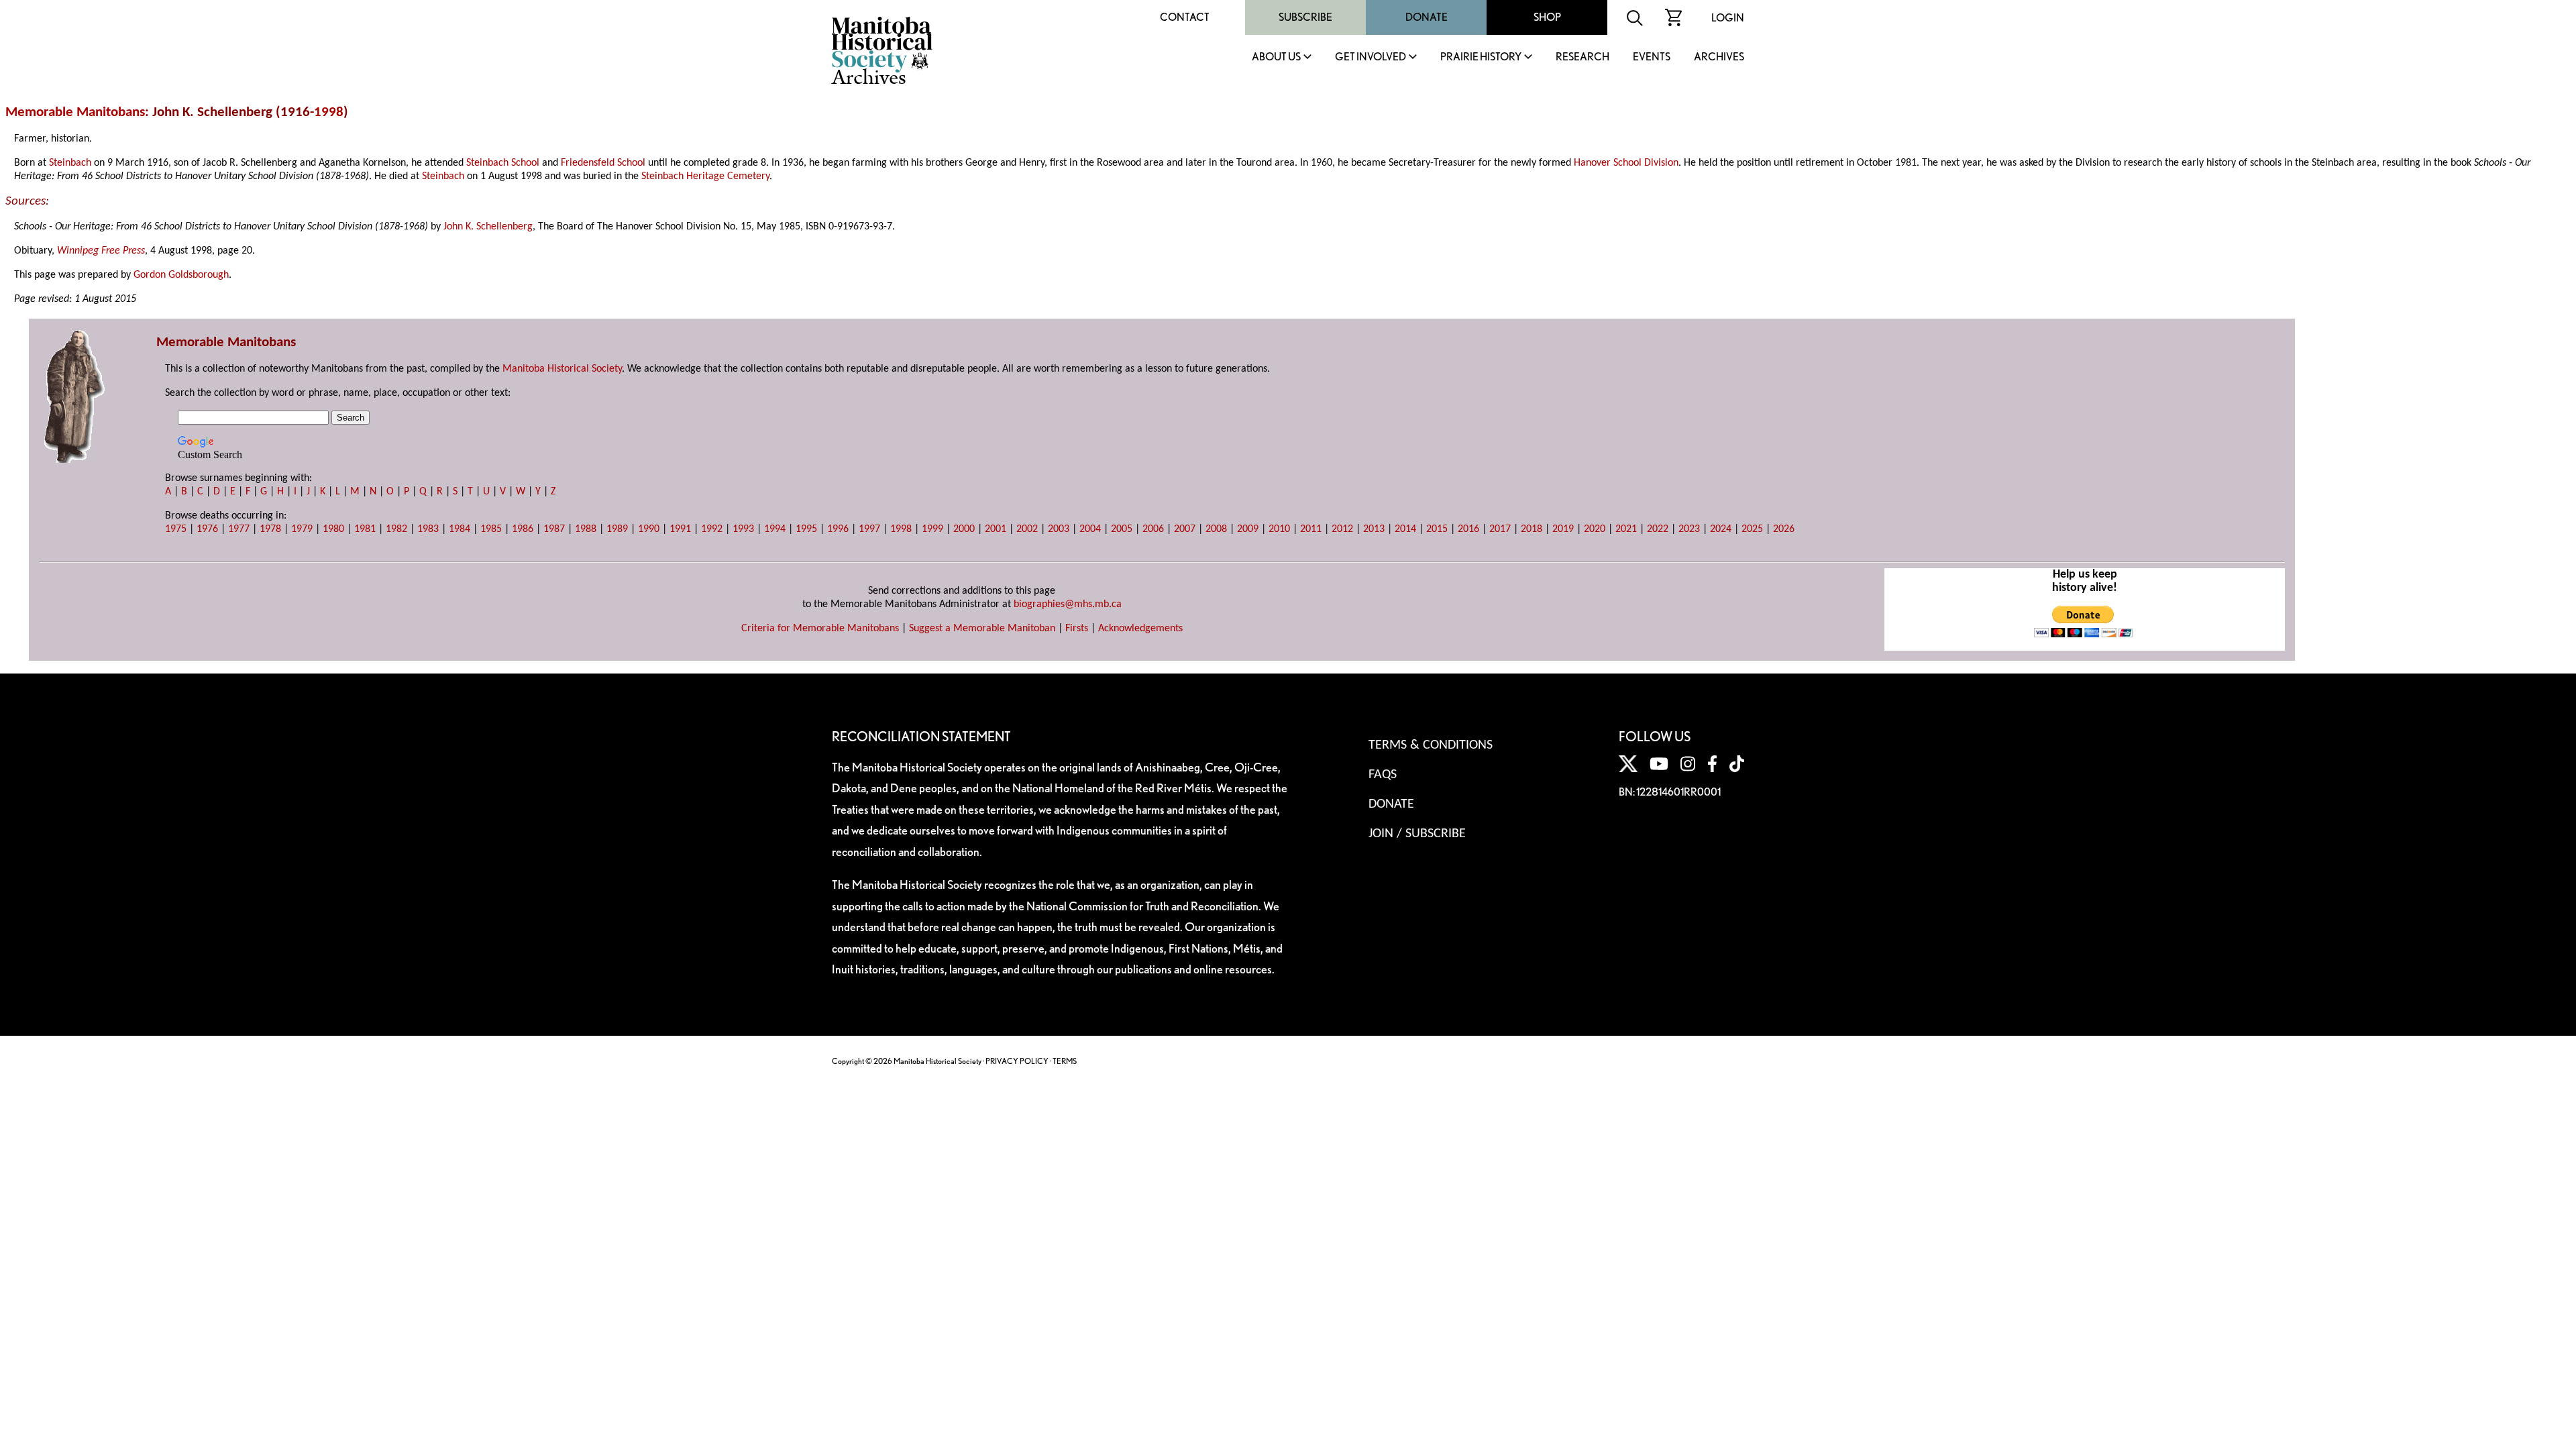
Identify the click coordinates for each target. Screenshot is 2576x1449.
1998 (329, 112)
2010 (1279, 529)
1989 (617, 529)
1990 (649, 529)
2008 (1216, 529)
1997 (869, 529)
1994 (775, 529)
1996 (838, 529)
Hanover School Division (1626, 163)
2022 (1658, 529)
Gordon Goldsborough (181, 275)
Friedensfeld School (603, 163)
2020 (1595, 529)
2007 (1185, 529)
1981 (365, 529)
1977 (239, 529)
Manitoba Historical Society (562, 369)
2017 (1500, 529)
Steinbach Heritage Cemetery (705, 176)
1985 (491, 529)
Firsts (1077, 629)
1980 (333, 529)
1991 (680, 529)
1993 (743, 529)
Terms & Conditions (1431, 745)
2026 (1784, 529)
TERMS (1065, 1061)
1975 (176, 529)
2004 (1090, 529)
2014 (1405, 529)
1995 (806, 529)
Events (1652, 57)
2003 (1059, 529)
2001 (996, 529)
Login (1728, 18)
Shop (1547, 17)
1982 (396, 529)
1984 (460, 529)
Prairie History (1481, 57)
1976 (207, 529)
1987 (554, 529)
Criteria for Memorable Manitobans (820, 629)
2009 (1248, 529)
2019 (1563, 529)
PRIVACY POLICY (1017, 1061)
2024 (1721, 529)
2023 (1689, 529)
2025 (1752, 529)
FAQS (1383, 775)
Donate (1427, 17)
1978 (270, 529)
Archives (1719, 57)
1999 (932, 529)
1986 (523, 529)
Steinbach (70, 163)
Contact (1185, 17)
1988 (586, 529)
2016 (1468, 529)
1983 (428, 529)
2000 (964, 529)
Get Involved (1371, 57)
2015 (1437, 529)
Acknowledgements (1140, 629)
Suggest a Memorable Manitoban (982, 629)
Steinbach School (503, 163)
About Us (1276, 57)
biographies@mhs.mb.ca (1068, 604)
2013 (1374, 529)
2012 (1342, 529)
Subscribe (1305, 17)
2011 (1311, 529)
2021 (1626, 529)
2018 (1532, 529)
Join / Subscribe (1417, 834)
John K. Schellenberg (488, 227)
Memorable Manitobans (75, 112)
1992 (712, 529)
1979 (302, 529)
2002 (1027, 529)
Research (1582, 57)
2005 (1122, 529)
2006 (1153, 529)
